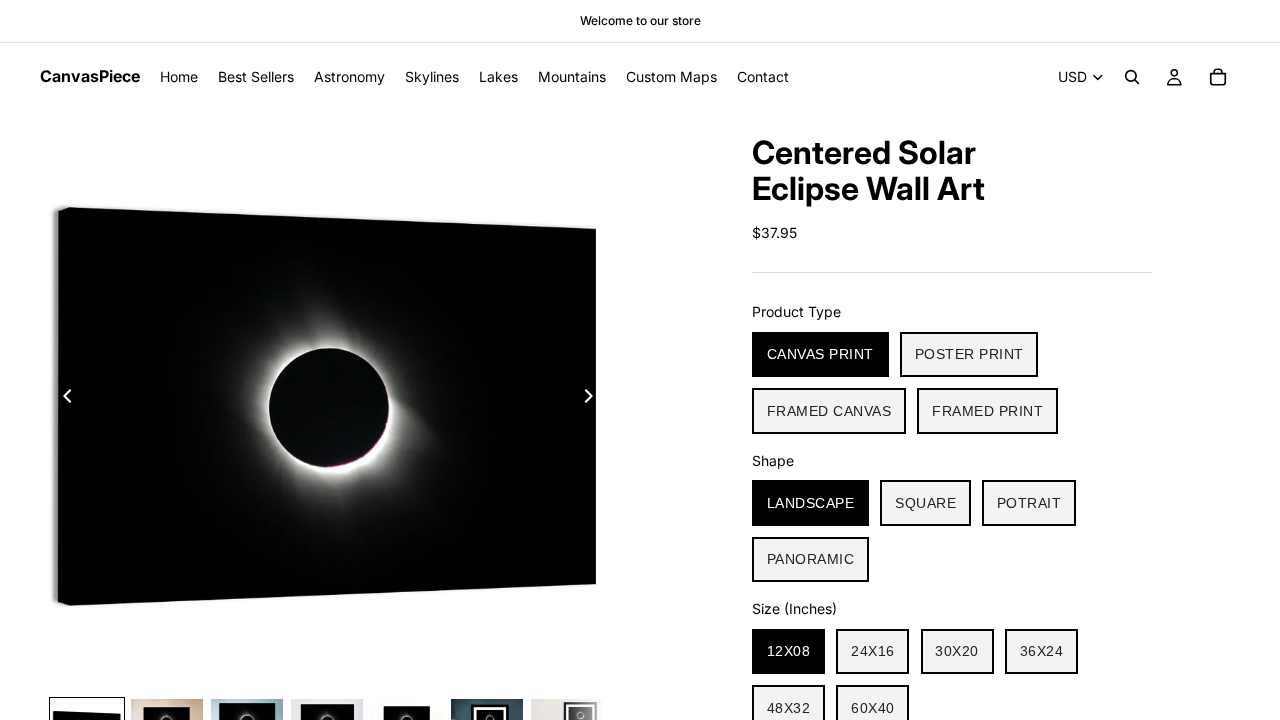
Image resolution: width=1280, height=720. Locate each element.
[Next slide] (594, 399)
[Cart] (1218, 77)
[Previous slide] (62, 399)
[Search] (1132, 77)
